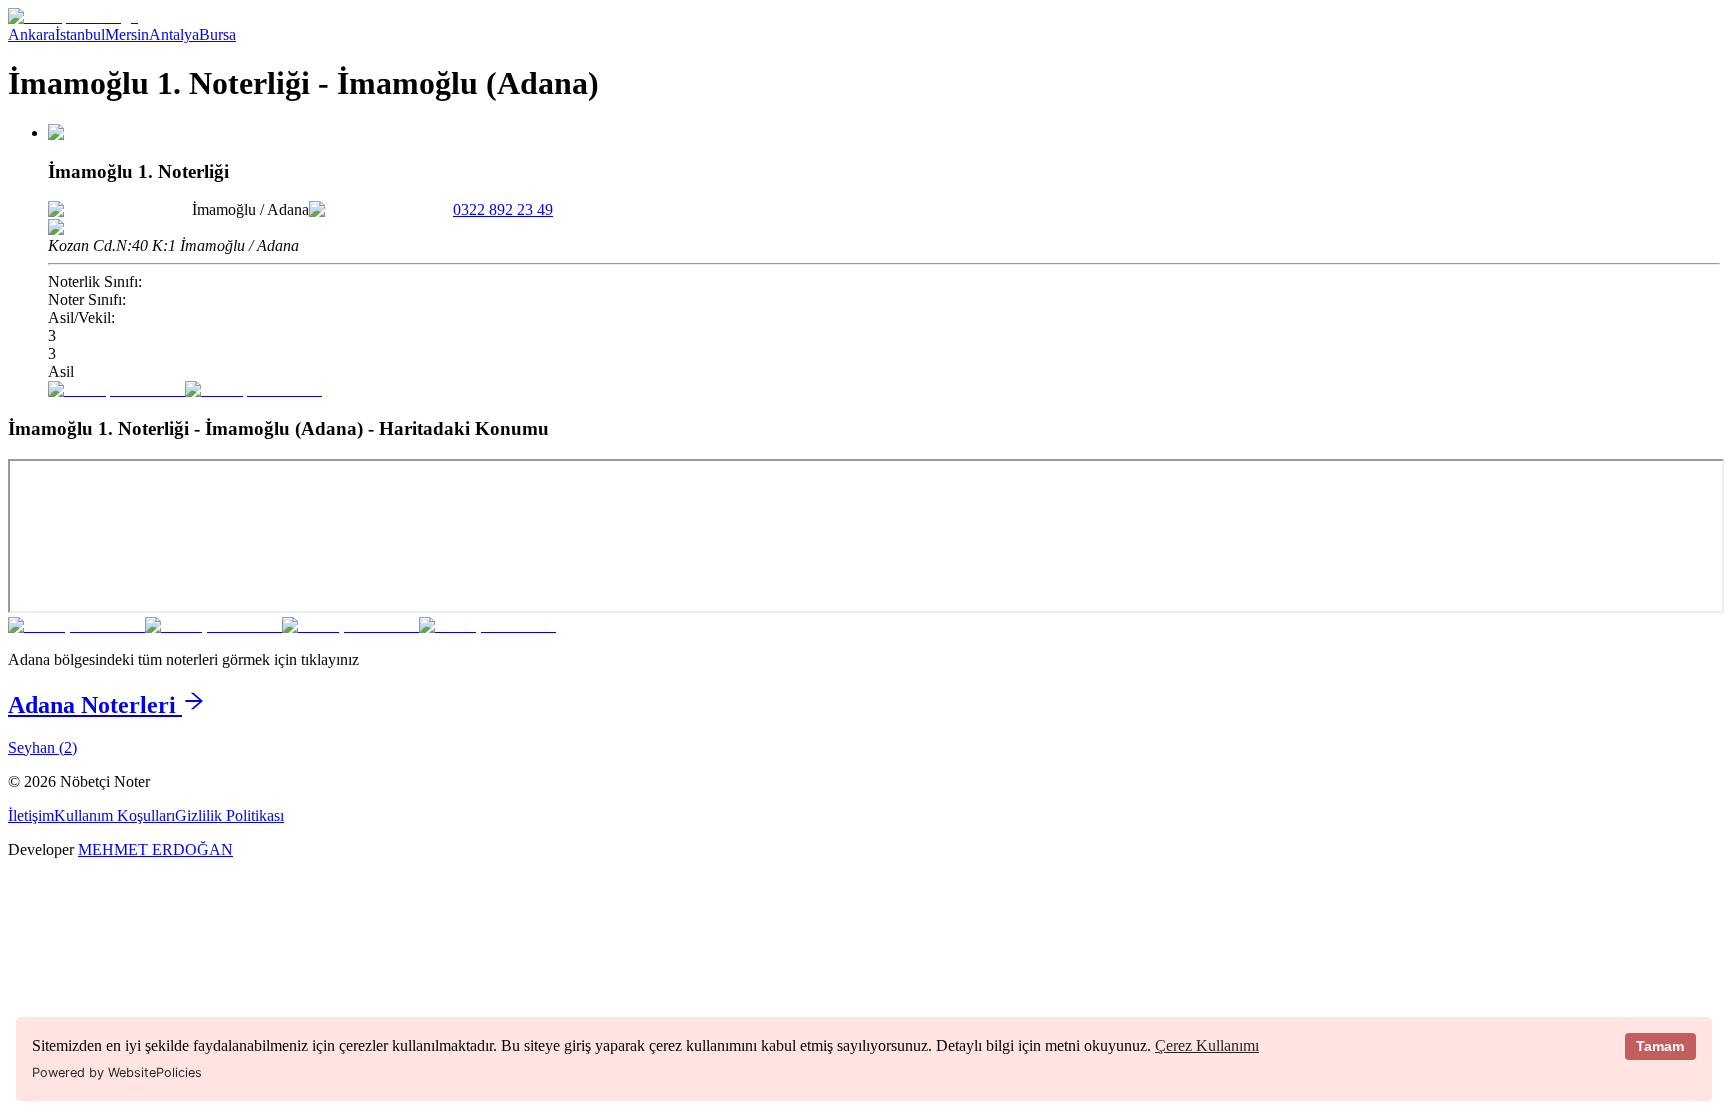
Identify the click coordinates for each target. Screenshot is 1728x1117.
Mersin (127, 34)
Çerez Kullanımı (1207, 1045)
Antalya (174, 34)
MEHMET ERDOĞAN (155, 849)
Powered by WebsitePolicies (117, 1072)
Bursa (217, 34)
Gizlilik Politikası (229, 815)
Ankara (31, 34)
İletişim (31, 815)
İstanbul (80, 34)
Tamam (1660, 1046)
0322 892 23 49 (503, 209)
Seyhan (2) (42, 747)
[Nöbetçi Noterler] (73, 16)
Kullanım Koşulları (114, 815)
